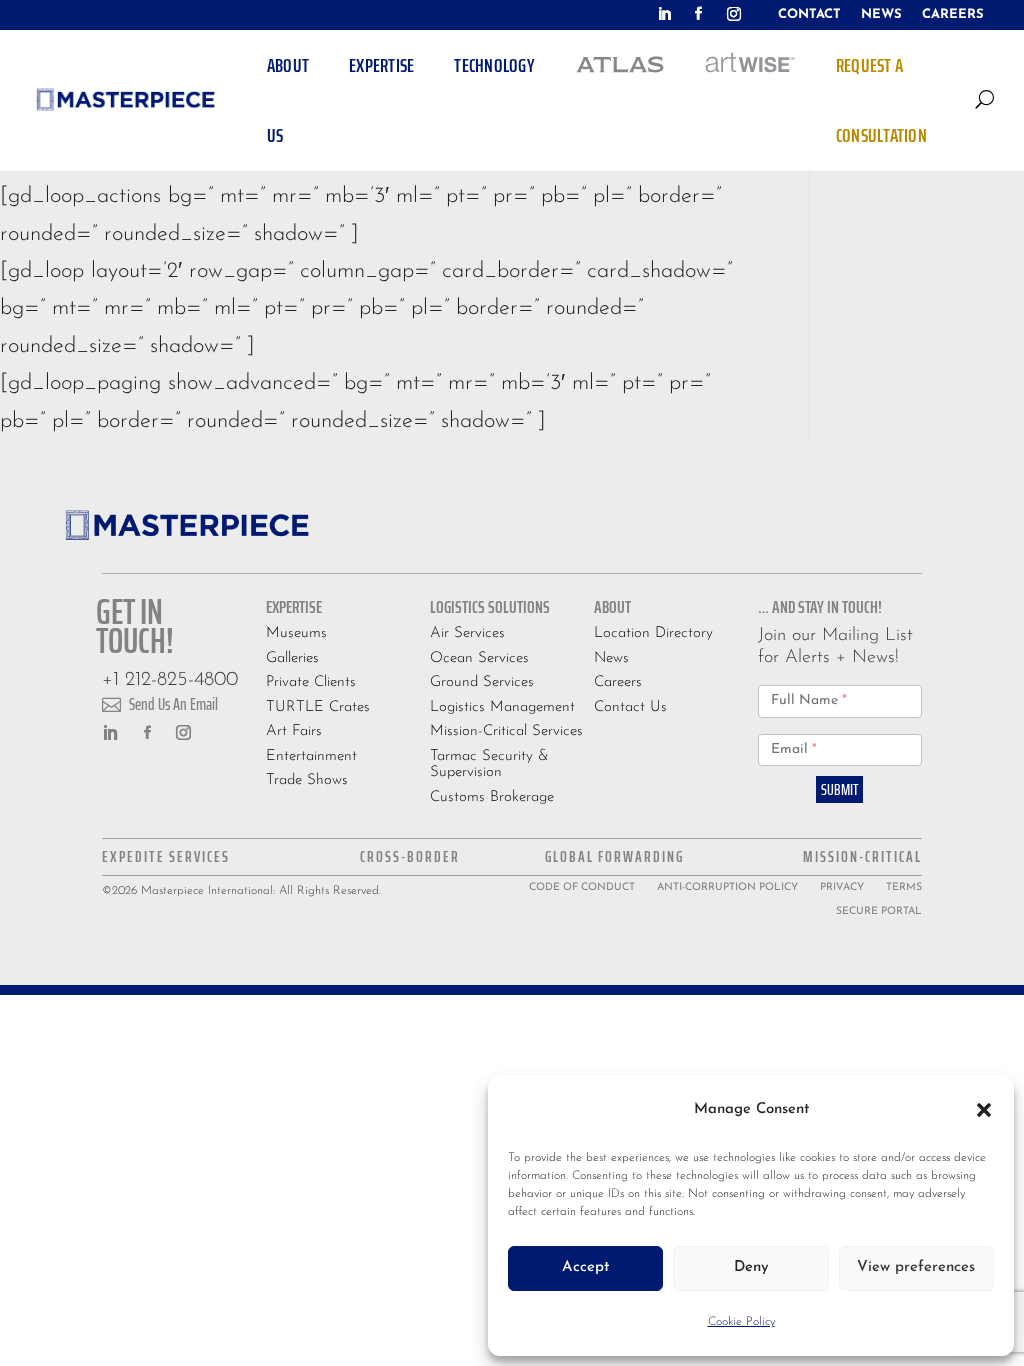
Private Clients (311, 682)
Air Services (467, 633)
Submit (839, 789)
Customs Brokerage (492, 797)
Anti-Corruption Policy (727, 887)
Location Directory (653, 633)
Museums (296, 633)
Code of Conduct (582, 887)
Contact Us (630, 707)
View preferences (916, 1267)
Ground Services (482, 682)
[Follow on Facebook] (699, 14)
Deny (751, 1267)
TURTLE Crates (318, 707)
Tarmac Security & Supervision (489, 765)
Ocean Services (479, 658)
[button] (984, 1110)
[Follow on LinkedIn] (664, 14)
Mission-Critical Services (506, 731)
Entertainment (311, 756)
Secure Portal (879, 911)
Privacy (842, 887)
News (611, 658)
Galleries (292, 658)
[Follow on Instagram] (734, 14)
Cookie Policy (741, 1322)
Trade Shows (307, 780)
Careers (618, 682)
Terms (904, 887)
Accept (585, 1267)
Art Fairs (294, 731)
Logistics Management (502, 707)
